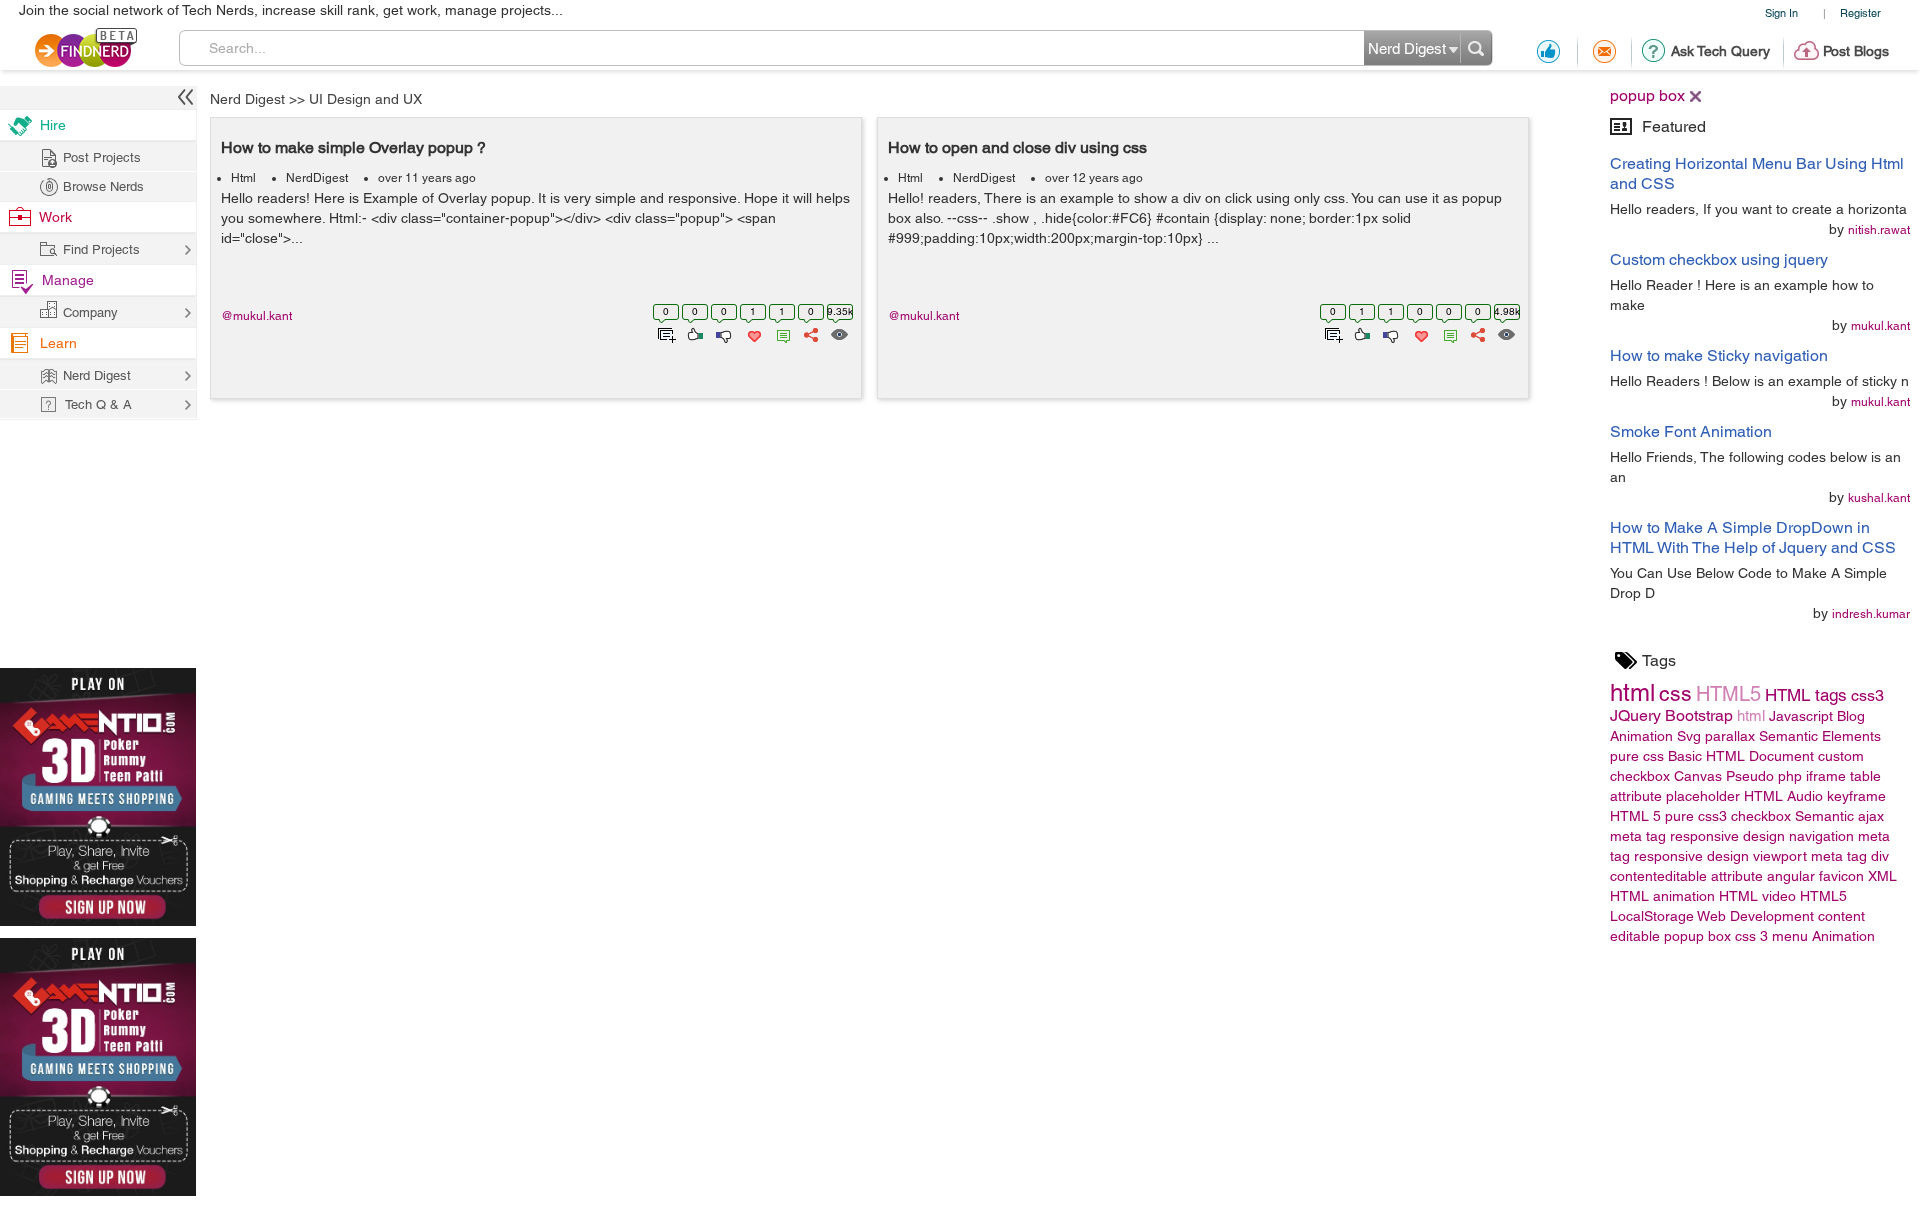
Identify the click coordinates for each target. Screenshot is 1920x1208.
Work (55, 217)
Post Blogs (1856, 51)
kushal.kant (1879, 498)
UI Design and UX (365, 99)
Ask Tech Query (1720, 51)
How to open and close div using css (1017, 147)
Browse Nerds (103, 186)
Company (90, 312)
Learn (58, 343)
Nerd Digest (247, 99)
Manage (68, 280)
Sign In (1781, 12)
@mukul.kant (256, 316)
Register (1860, 12)
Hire (53, 125)
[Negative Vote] (722, 333)
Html (243, 178)
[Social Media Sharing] (809, 333)
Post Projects (102, 157)
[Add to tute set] (664, 333)
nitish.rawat (1879, 230)
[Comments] (780, 333)
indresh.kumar (1871, 614)
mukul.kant (1880, 326)
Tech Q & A (98, 404)
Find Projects (101, 249)
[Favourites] (752, 333)
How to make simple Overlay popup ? (353, 147)
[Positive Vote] (693, 333)
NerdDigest (317, 178)
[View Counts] (838, 333)
